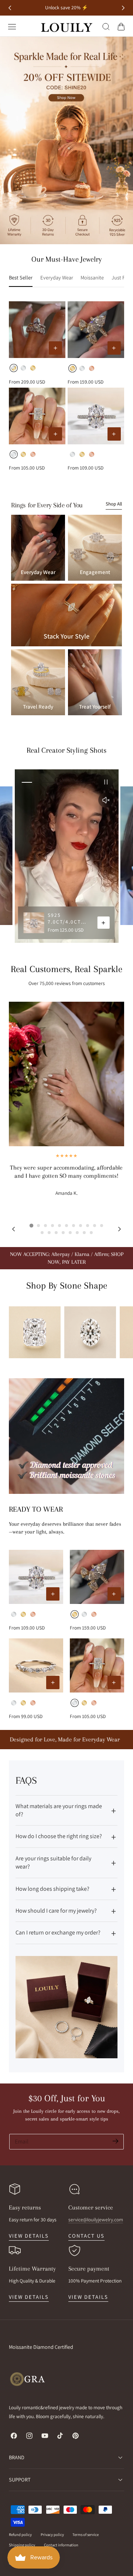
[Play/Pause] (106, 782)
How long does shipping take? (52, 1889)
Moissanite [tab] (92, 277)
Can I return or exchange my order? (58, 1932)
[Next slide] (123, 8)
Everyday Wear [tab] (57, 277)
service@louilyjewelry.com (96, 2219)
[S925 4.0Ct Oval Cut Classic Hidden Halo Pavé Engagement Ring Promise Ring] (96, 416)
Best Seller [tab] (21, 277)
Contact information (61, 2545)
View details (29, 2236)
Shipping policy (22, 2545)
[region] (66, 856)
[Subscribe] (115, 2141)
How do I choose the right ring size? (59, 1836)
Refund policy (20, 2534)
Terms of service (86, 2534)
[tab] (31, 1226)
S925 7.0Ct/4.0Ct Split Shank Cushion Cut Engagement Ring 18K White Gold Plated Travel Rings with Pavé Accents (70, 919)
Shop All (114, 504)
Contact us (86, 2236)
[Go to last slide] (10, 8)
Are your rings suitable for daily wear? (53, 1862)
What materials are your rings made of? (59, 1810)
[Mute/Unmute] (106, 800)
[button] (12, 27)
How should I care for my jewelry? (56, 1911)
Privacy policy (52, 2534)
